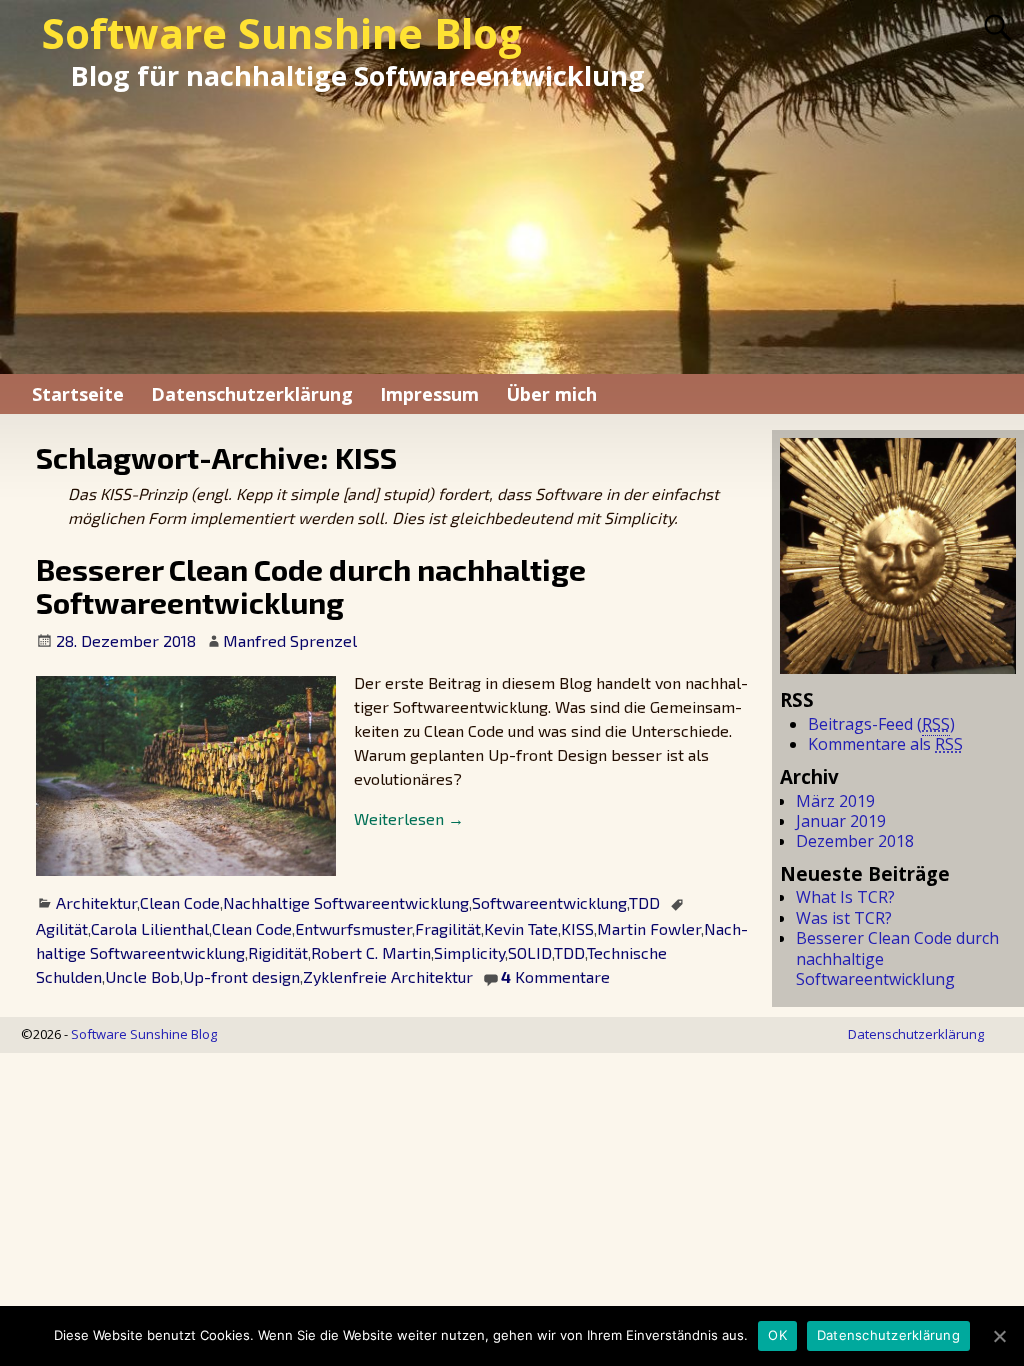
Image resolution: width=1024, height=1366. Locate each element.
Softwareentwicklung (549, 902)
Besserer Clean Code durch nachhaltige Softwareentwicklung (311, 585)
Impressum (429, 394)
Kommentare (555, 976)
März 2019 (835, 801)
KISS (577, 928)
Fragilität (448, 928)
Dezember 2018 (855, 841)
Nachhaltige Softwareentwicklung (346, 902)
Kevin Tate (521, 928)
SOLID (530, 952)
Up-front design (241, 976)
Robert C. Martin (371, 952)
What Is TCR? (845, 897)
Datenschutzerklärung (252, 394)
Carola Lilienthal (150, 928)
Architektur (96, 902)
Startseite (78, 394)
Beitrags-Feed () (881, 724)
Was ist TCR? (844, 918)
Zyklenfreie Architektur (388, 976)
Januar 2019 (841, 821)
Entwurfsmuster (353, 928)
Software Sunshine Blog (282, 33)
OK (777, 1335)
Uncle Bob (142, 976)
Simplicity (469, 952)
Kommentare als (885, 744)
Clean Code (180, 902)
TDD (644, 902)
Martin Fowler (649, 928)
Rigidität (278, 952)
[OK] (999, 1336)
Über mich (551, 394)
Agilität (62, 928)
